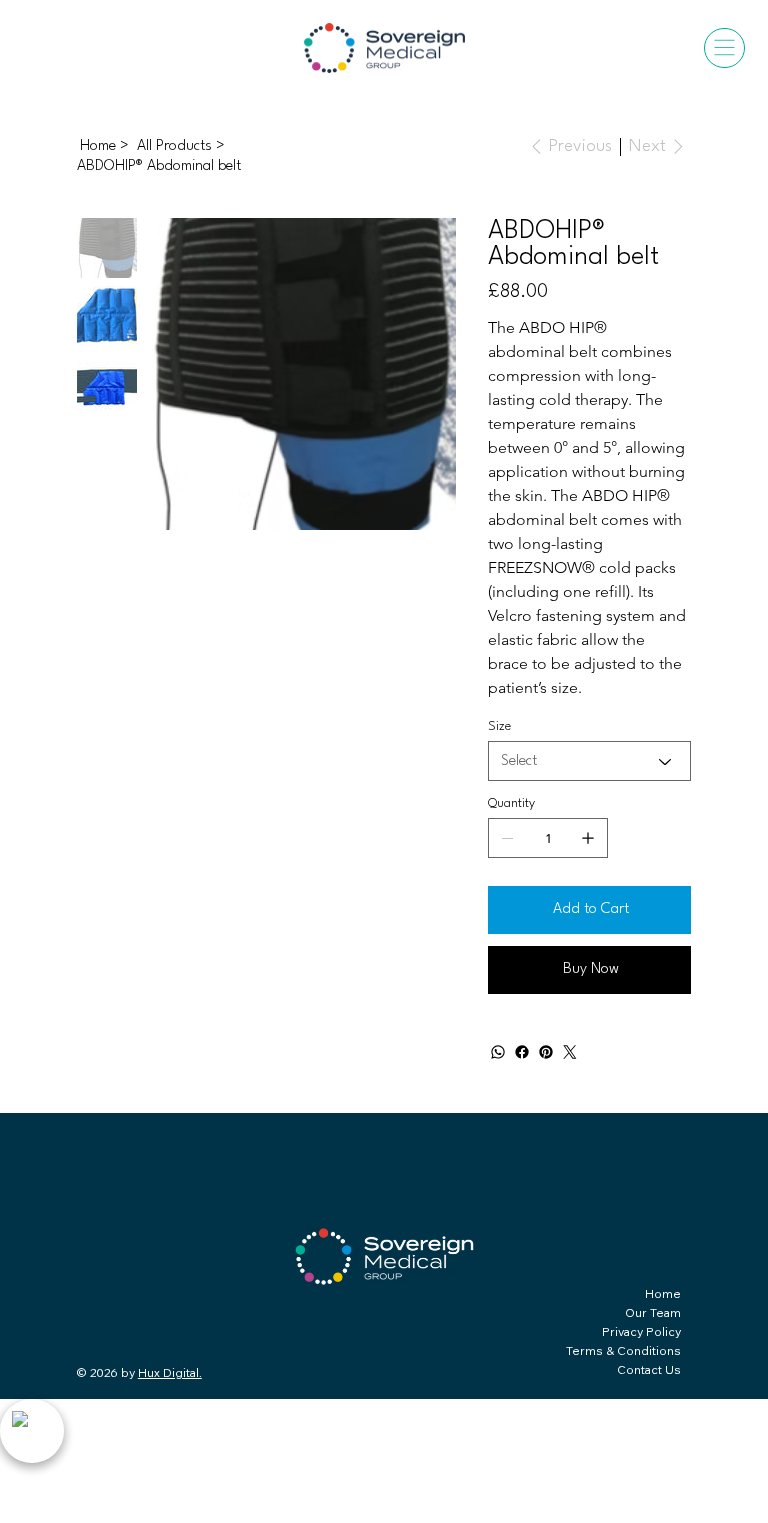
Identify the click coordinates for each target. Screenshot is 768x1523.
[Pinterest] (546, 1052)
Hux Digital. (170, 1372)
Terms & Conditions (623, 1350)
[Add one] (588, 838)
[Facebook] (522, 1052)
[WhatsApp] (498, 1052)
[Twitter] (570, 1052)
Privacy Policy (641, 1331)
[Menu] (724, 48)
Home (663, 1293)
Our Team (653, 1312)
